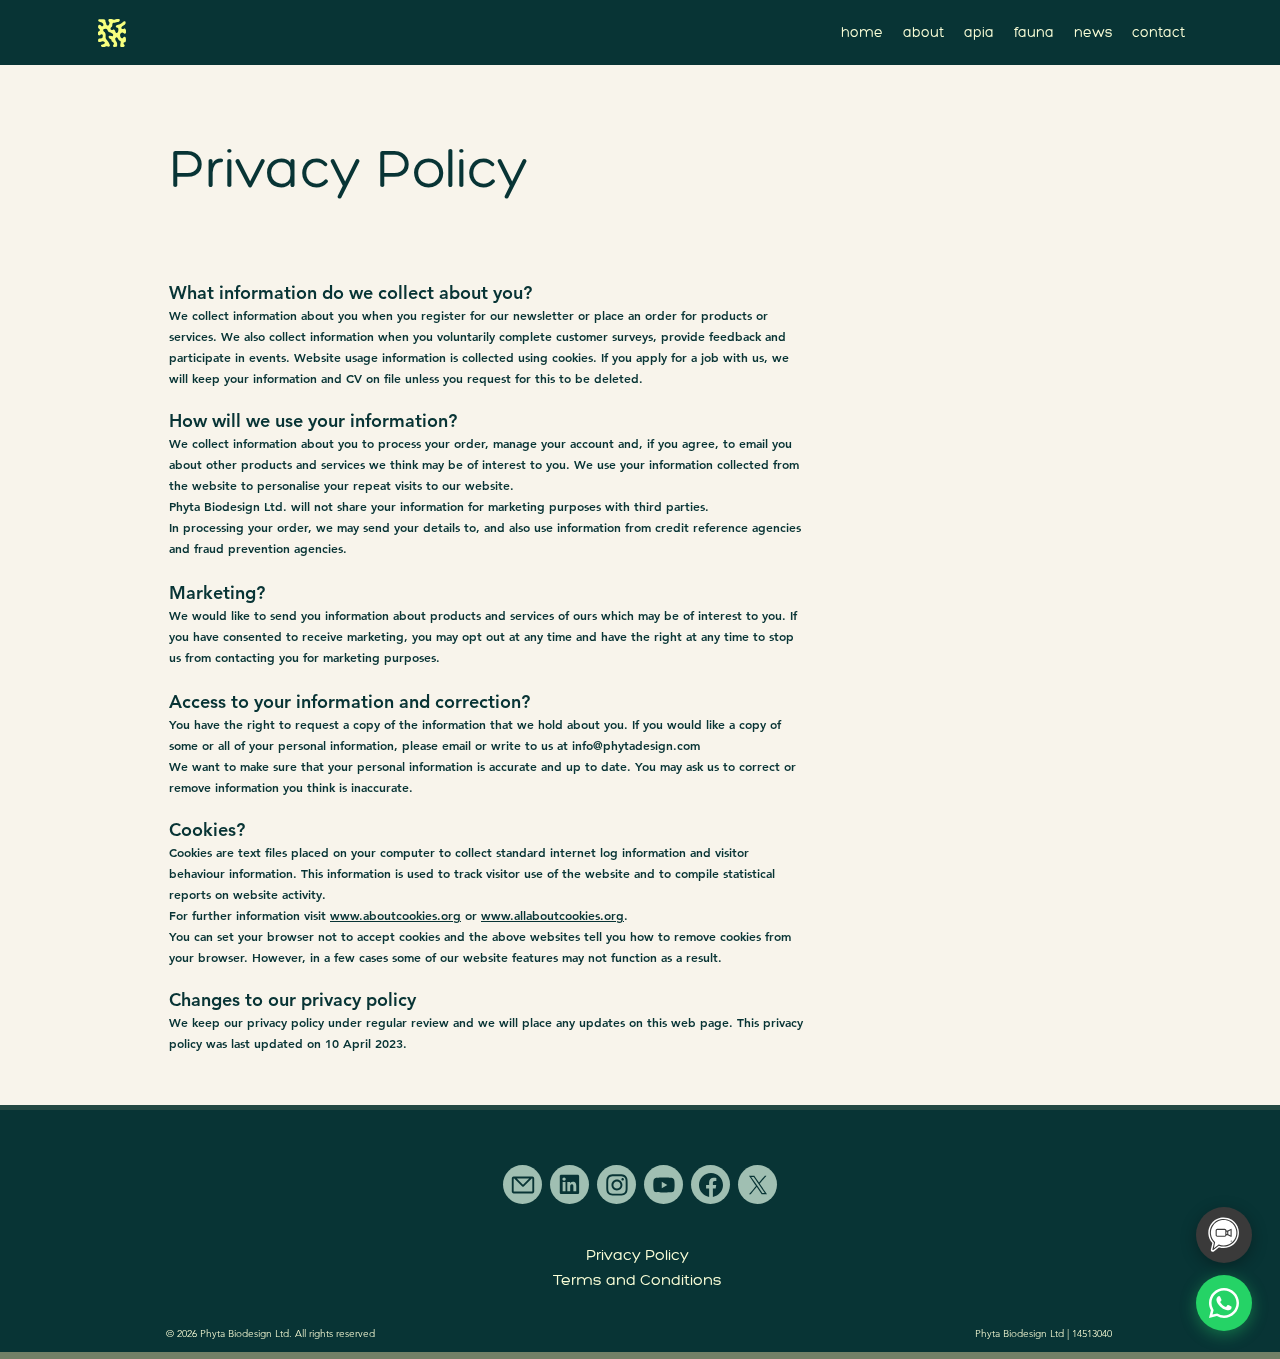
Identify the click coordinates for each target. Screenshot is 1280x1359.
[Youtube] (663, 1184)
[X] (757, 1184)
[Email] (522, 1184)
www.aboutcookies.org (395, 915)
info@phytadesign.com (636, 745)
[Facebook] (710, 1184)
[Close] (113, 32)
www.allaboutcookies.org (552, 915)
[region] (113, 32)
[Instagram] (616, 1184)
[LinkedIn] (569, 1184)
